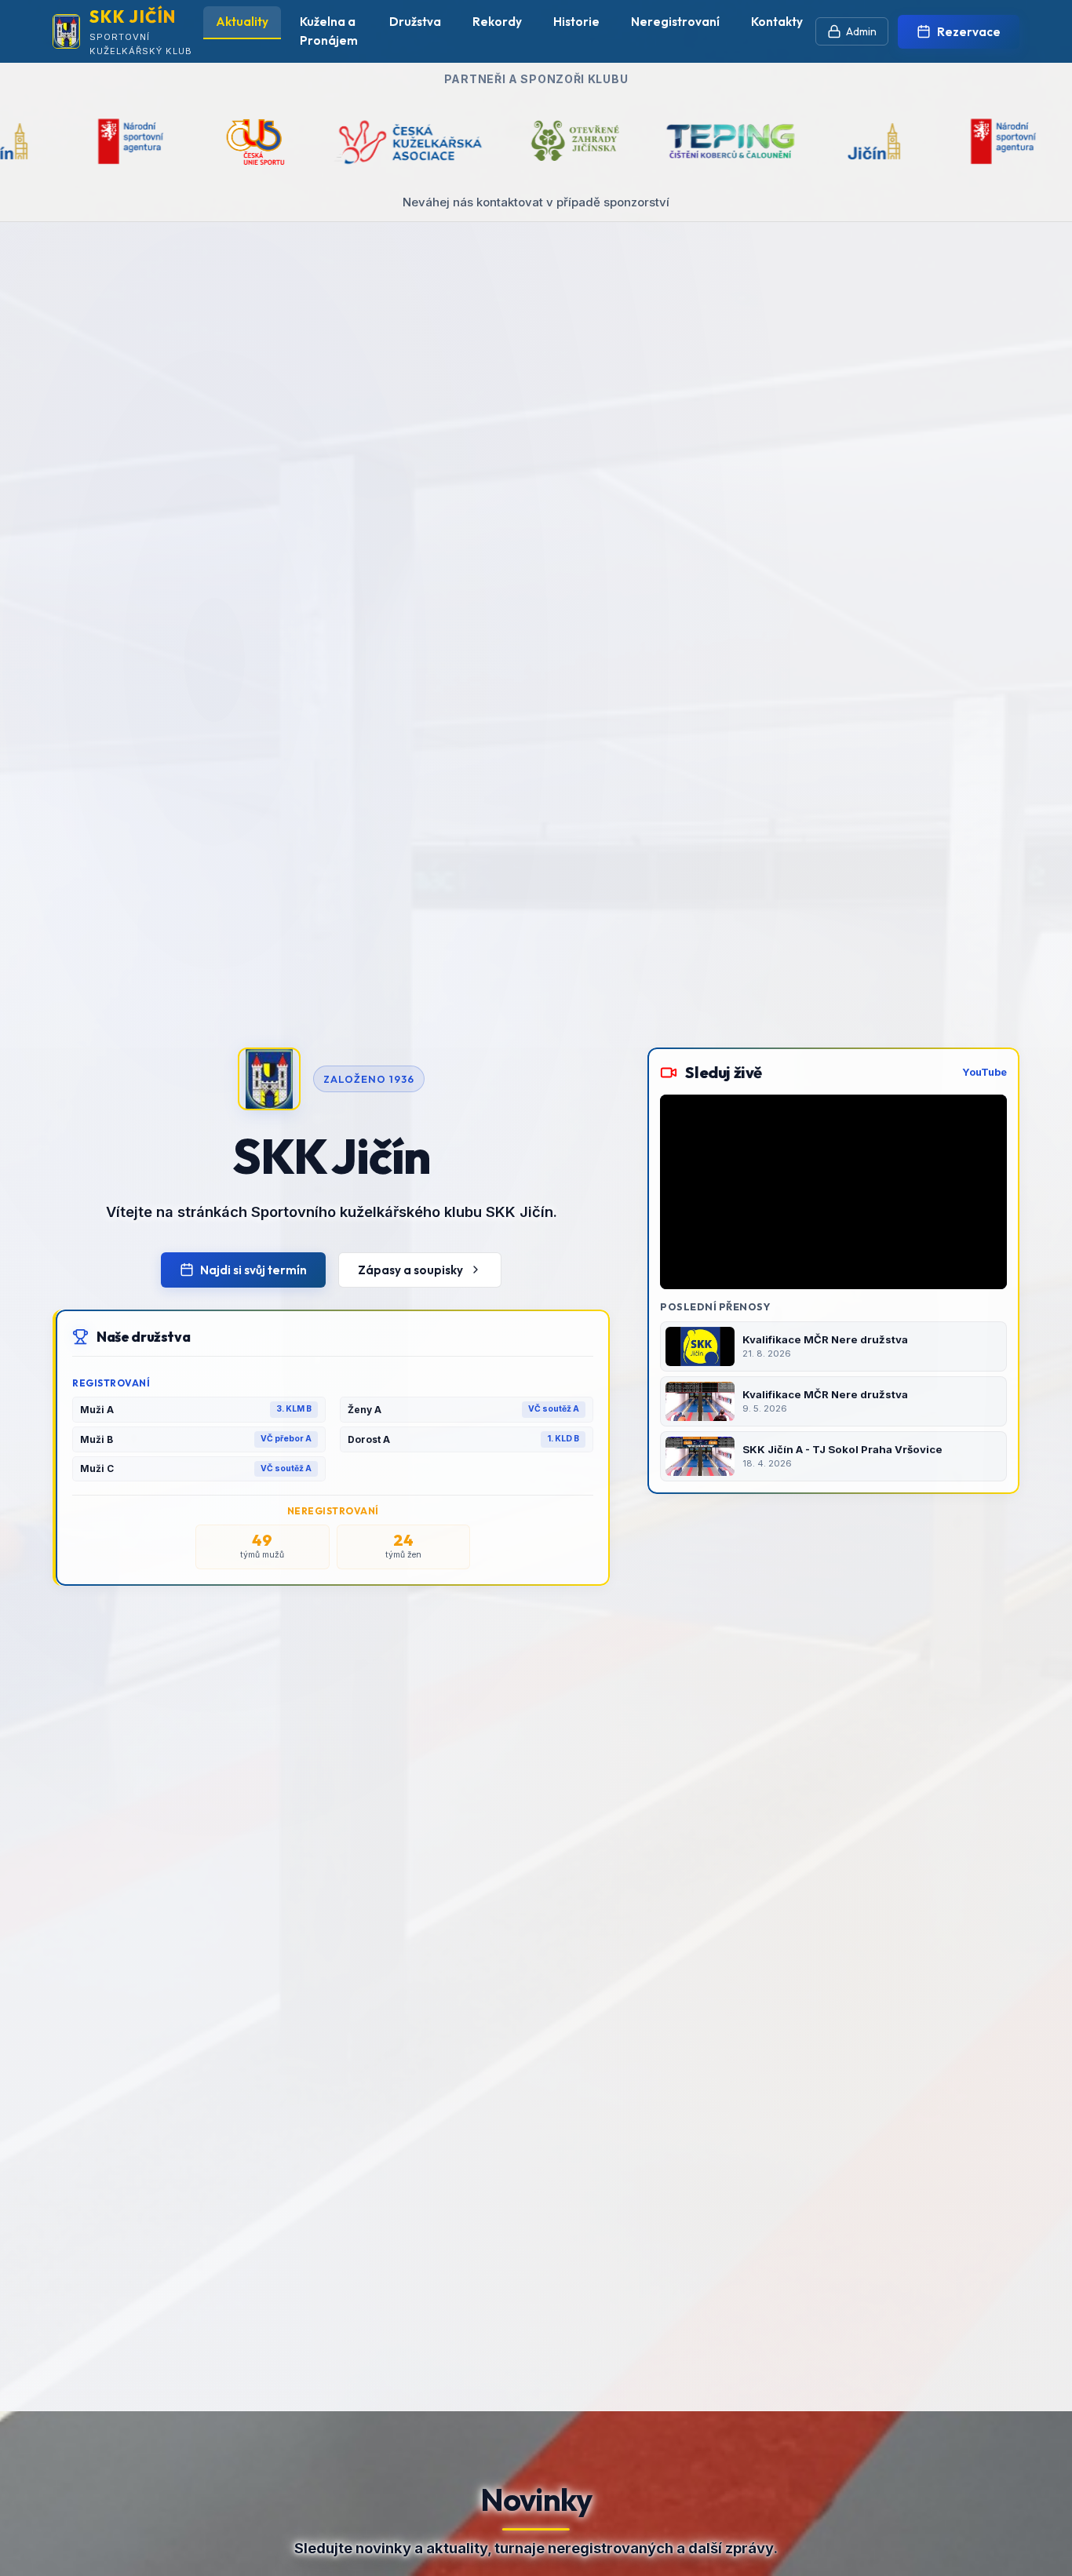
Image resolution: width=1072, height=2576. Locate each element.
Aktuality (242, 22)
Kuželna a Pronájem (329, 31)
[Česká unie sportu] (910, 141)
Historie (576, 22)
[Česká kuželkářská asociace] (189, 141)
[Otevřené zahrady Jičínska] (357, 141)
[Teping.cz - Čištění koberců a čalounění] (512, 141)
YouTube (984, 1072)
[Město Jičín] (656, 141)
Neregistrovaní (675, 22)
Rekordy (497, 22)
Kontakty (777, 22)
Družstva (415, 22)
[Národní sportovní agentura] (786, 141)
